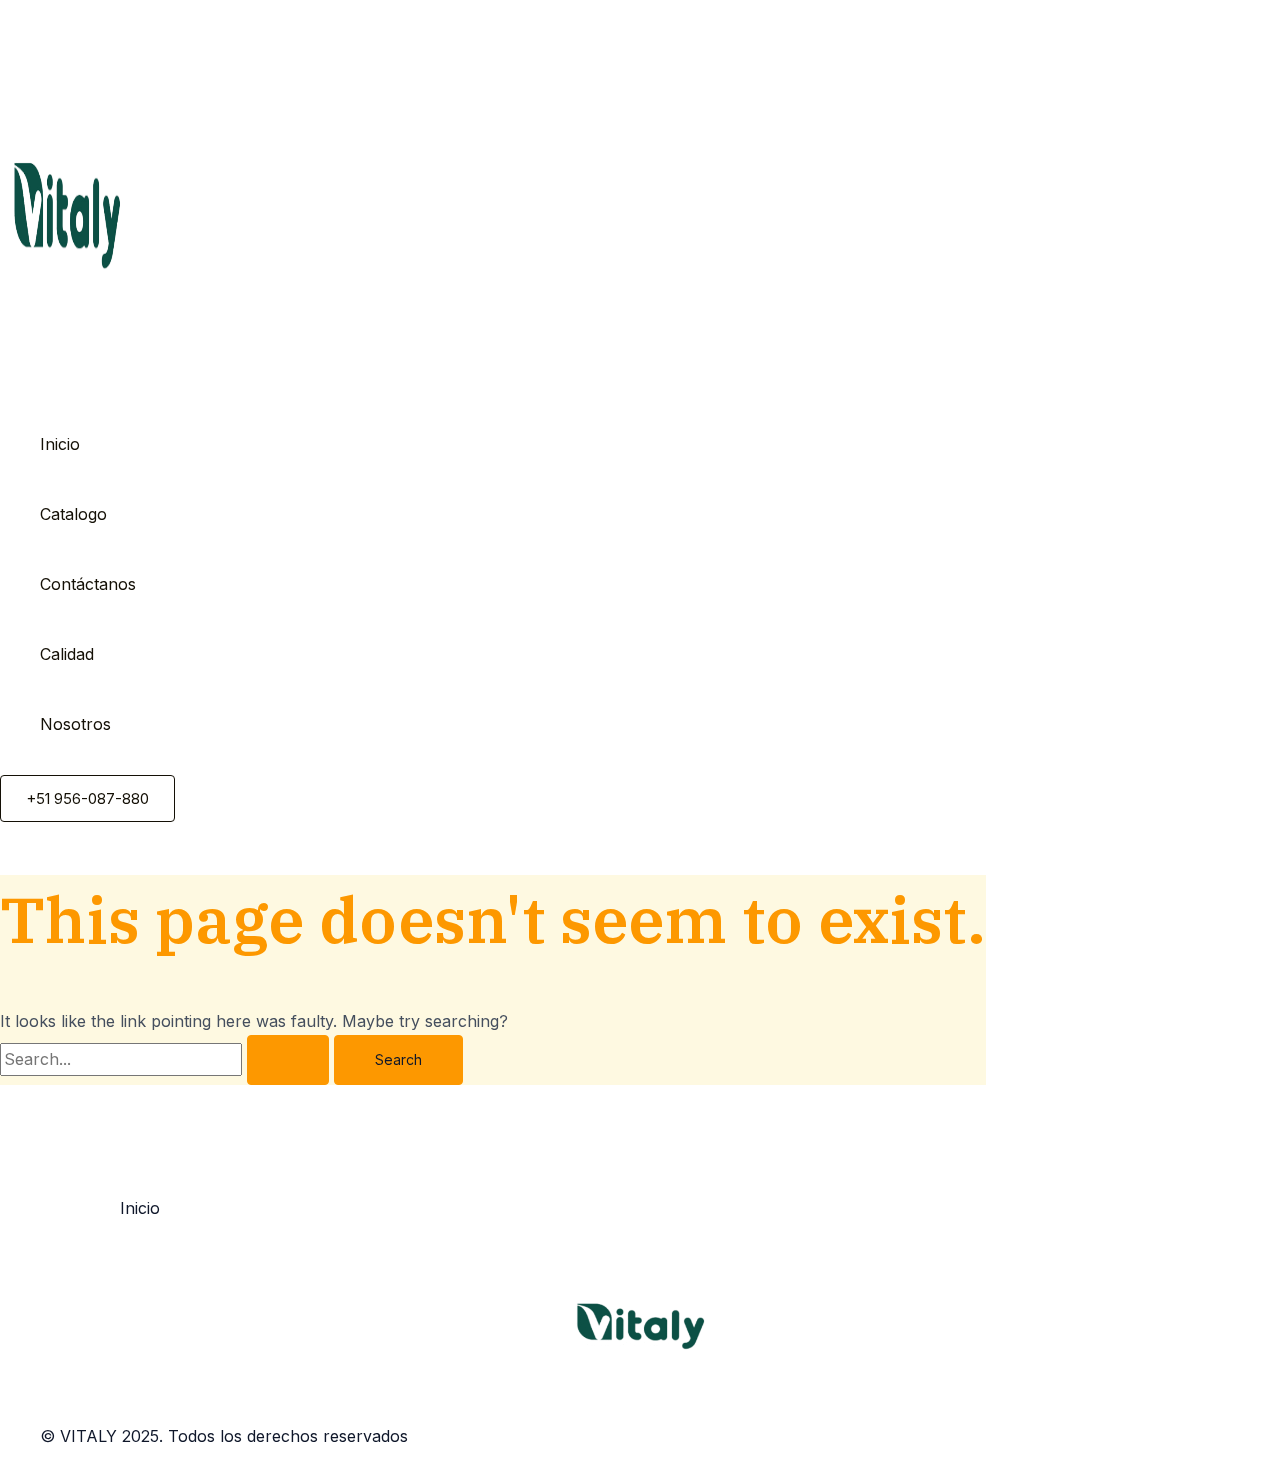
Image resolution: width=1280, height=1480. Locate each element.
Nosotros (75, 724)
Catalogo (73, 514)
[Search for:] (167, 1059)
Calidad (67, 654)
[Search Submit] (288, 1060)
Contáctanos (88, 584)
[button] (87, 798)
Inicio (60, 444)
